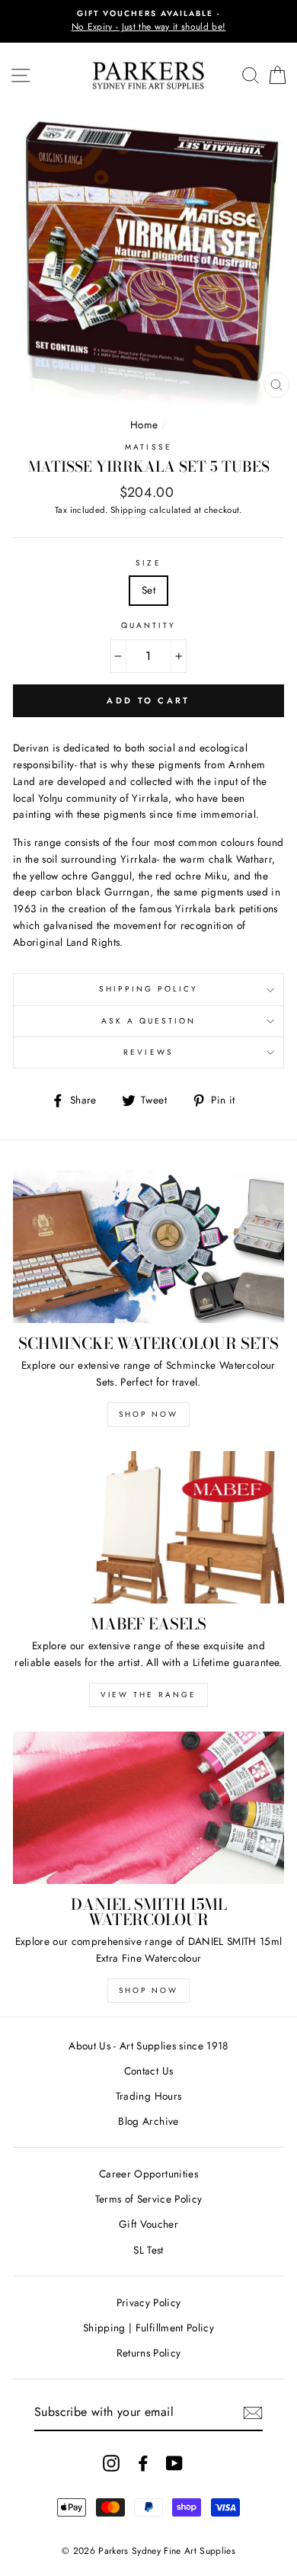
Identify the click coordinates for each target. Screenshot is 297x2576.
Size (148, 563)
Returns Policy (149, 2353)
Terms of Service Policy (149, 2199)
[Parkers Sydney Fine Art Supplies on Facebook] (143, 2463)
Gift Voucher (148, 2224)
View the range (148, 1695)
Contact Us (148, 2071)
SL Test (148, 2250)
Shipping (129, 510)
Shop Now (148, 1414)
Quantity (148, 625)
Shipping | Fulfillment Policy (148, 2328)
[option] (148, 21)
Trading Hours (148, 2096)
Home (144, 425)
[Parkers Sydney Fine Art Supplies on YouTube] (174, 2463)
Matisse (148, 447)
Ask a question (149, 1021)
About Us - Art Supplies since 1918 (148, 2046)
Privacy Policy (149, 2302)
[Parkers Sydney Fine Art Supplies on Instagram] (111, 2463)
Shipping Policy (149, 989)
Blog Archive (148, 2121)
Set (148, 590)
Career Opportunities (148, 2174)
